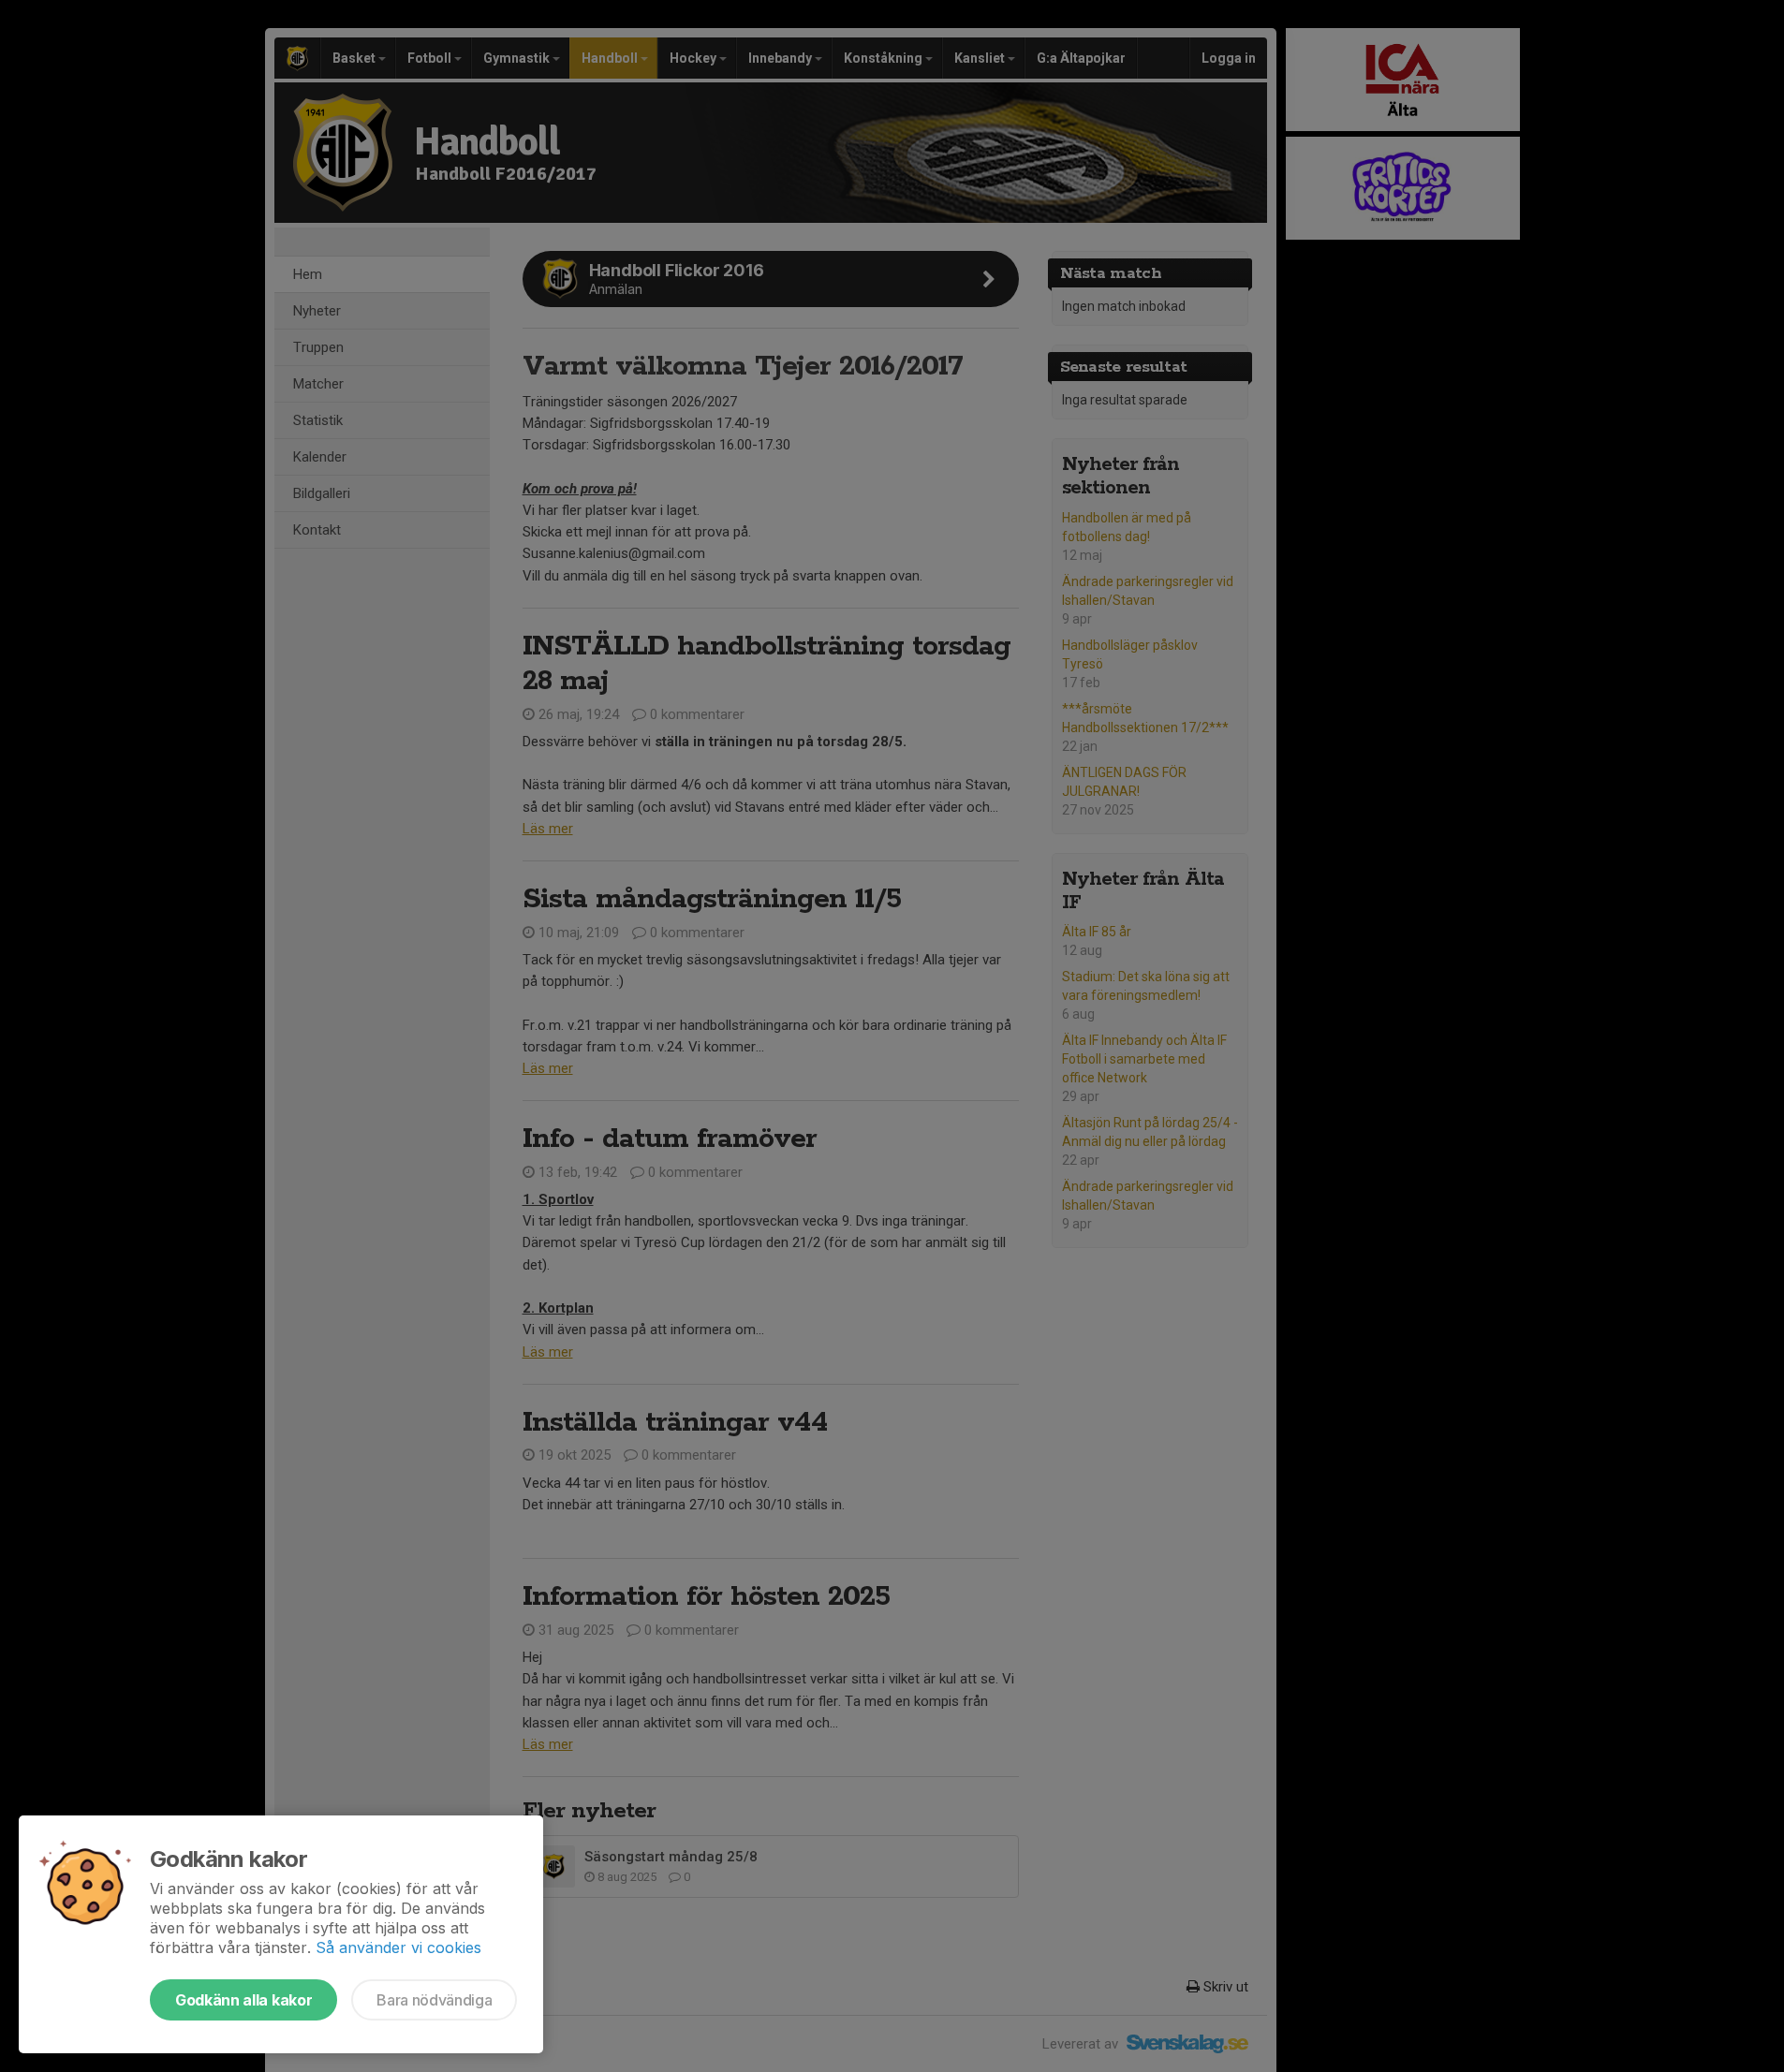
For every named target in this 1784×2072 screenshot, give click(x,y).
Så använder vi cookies (398, 1947)
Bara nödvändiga (434, 2000)
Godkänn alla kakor (243, 2000)
